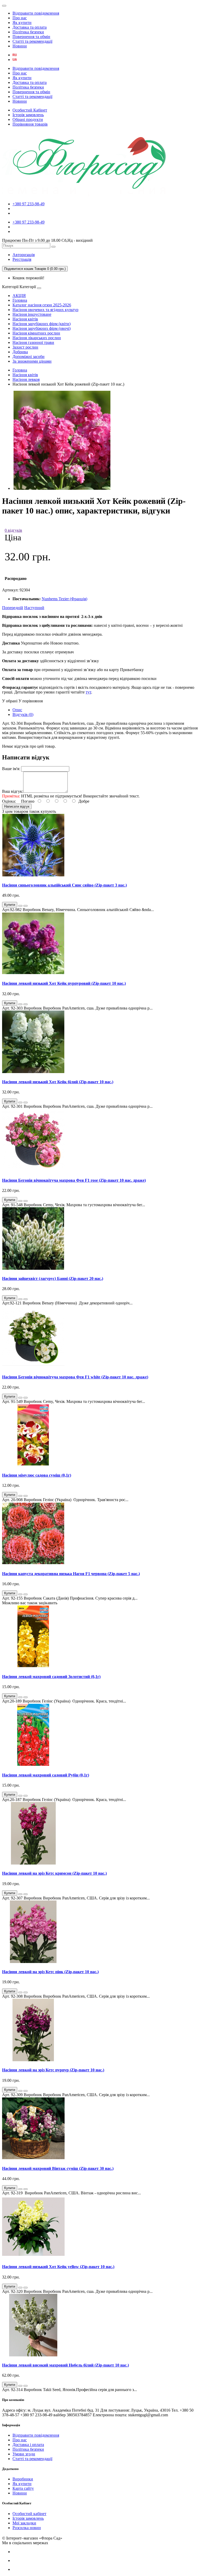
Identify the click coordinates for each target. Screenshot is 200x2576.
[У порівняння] (26, 906)
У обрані (10, 701)
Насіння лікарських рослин (37, 338)
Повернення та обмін (31, 37)
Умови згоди (24, 2454)
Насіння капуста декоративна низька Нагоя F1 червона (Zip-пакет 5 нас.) (71, 1574)
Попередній (13, 608)
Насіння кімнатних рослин (36, 333)
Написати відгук (17, 806)
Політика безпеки (28, 32)
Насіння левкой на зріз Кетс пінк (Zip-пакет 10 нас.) (50, 1972)
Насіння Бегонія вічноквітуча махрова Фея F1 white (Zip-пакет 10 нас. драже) (75, 1377)
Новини (20, 46)
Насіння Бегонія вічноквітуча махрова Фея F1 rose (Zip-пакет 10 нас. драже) (74, 1180)
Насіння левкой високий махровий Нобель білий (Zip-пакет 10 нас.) (65, 2365)
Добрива (20, 352)
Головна (20, 300)
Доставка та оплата (30, 27)
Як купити (22, 23)
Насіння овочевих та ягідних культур (45, 310)
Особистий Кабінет (30, 110)
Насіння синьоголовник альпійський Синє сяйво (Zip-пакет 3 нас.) (64, 885)
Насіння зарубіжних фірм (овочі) (42, 328)
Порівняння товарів (30, 124)
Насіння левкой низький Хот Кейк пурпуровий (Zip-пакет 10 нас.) (64, 983)
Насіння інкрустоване (32, 314)
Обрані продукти (28, 119)
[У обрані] (20, 906)
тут (88, 692)
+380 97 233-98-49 (29, 204)
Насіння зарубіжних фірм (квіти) (42, 324)
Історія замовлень (28, 115)
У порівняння (31, 701)
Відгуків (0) (23, 714)
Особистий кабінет (29, 2514)
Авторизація (24, 255)
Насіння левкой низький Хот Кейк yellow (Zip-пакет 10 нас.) (58, 2267)
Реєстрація (22, 259)
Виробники (23, 2479)
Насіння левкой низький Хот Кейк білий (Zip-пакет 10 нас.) (58, 1082)
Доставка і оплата (28, 2445)
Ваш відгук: (13, 791)
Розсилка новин (27, 2528)
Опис (17, 710)
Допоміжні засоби (29, 357)
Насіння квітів (25, 319)
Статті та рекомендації (32, 41)
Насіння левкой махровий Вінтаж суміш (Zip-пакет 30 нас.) (58, 2168)
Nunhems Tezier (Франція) (64, 599)
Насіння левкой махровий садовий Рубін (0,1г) (46, 1775)
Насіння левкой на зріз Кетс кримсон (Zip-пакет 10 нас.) (54, 1873)
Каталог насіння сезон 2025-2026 (42, 305)
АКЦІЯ (19, 296)
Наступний (34, 608)
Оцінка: (9, 801)
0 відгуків (13, 530)
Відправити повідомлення (36, 13)
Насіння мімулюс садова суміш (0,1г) (37, 1475)
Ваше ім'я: (11, 769)
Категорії (10, 287)
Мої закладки (24, 2523)
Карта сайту (23, 2488)
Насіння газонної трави (33, 342)
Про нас (20, 18)
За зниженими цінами (32, 361)
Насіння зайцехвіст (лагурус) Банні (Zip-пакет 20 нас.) (53, 1278)
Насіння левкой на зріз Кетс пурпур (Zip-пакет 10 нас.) (53, 2070)
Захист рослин (25, 347)
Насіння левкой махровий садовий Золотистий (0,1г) (51, 1677)
